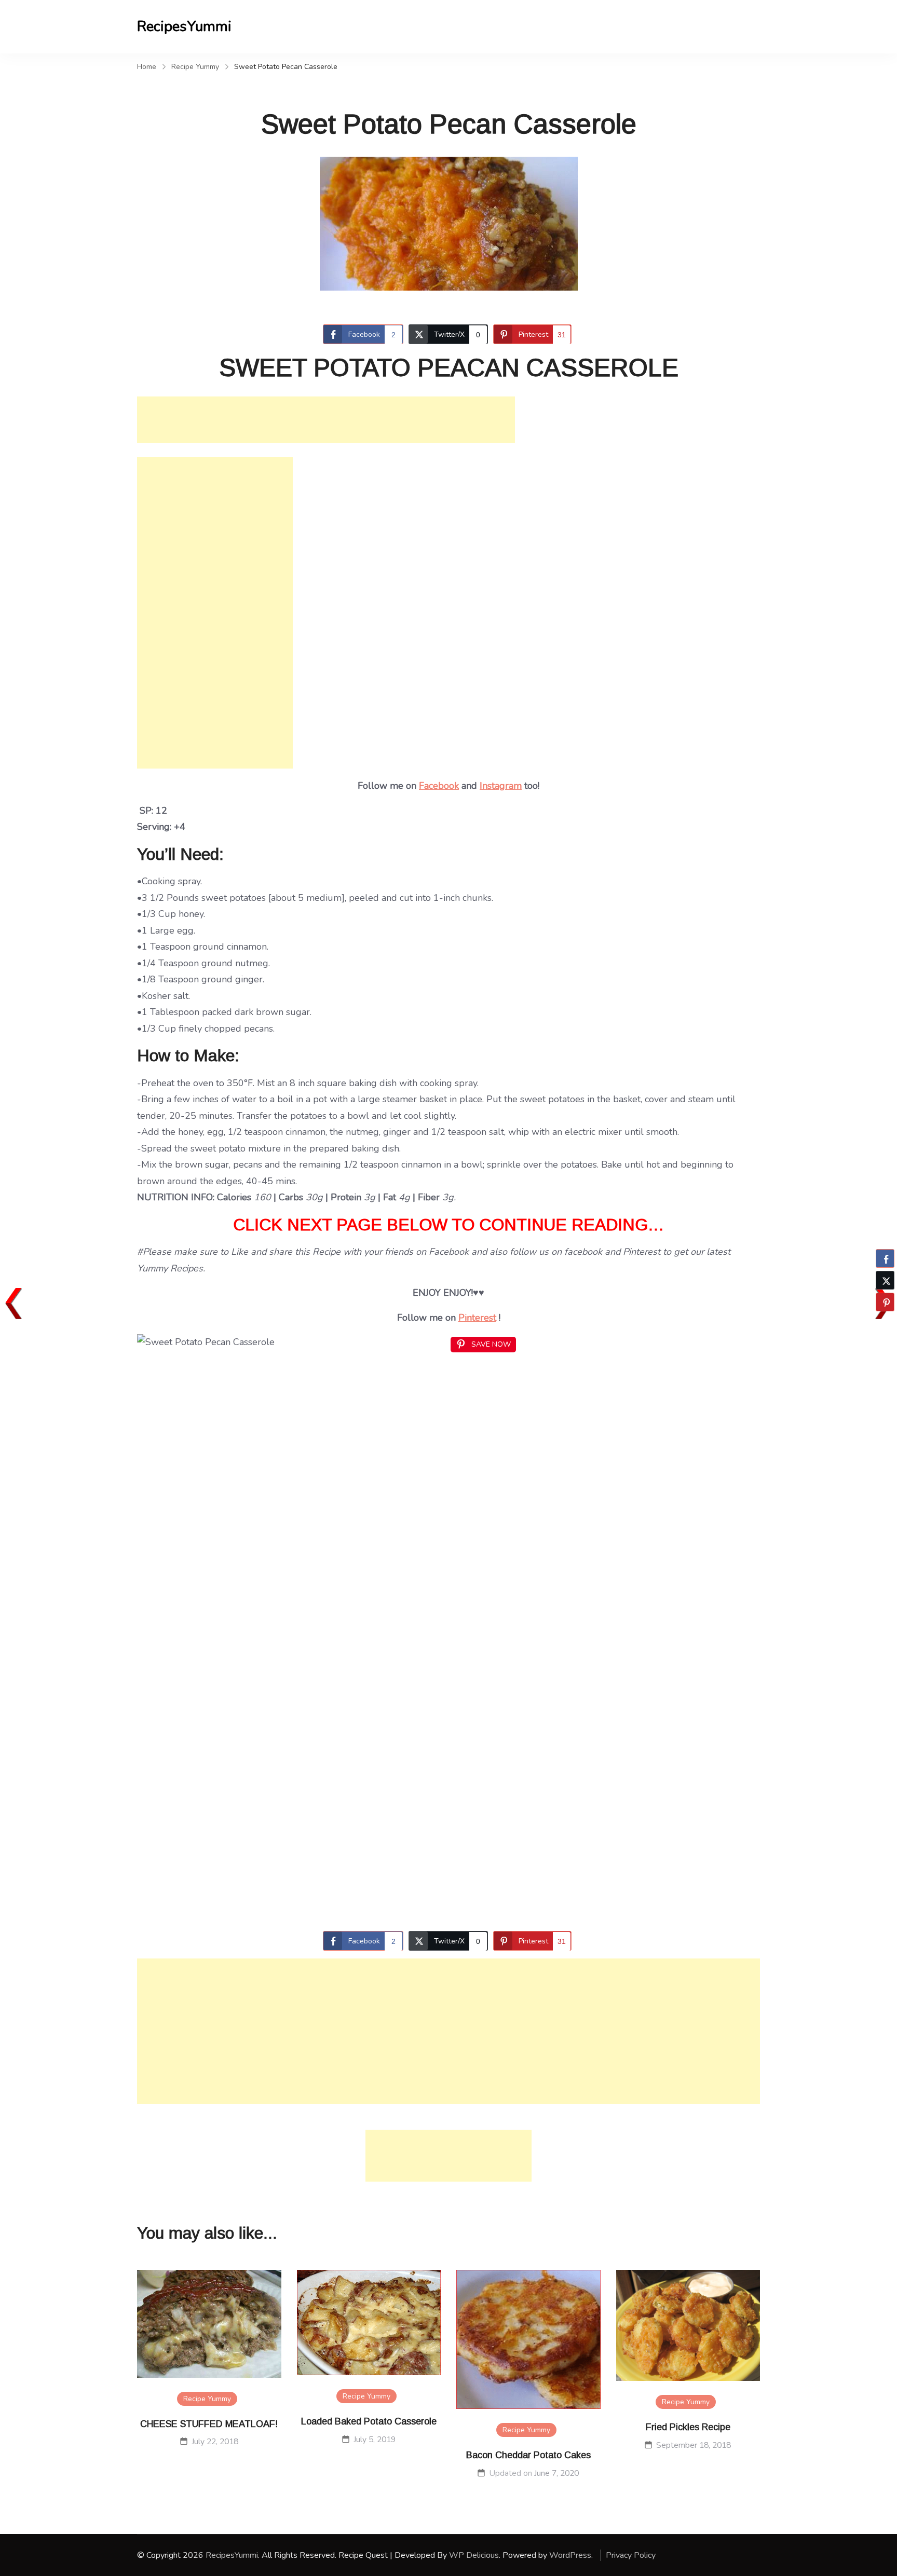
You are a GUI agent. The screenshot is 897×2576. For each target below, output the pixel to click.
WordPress (570, 2555)
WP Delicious (474, 2555)
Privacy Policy (631, 2555)
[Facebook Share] (885, 1258)
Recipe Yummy (207, 2399)
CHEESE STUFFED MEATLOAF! (209, 2424)
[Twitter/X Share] (885, 1280)
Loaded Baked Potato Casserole (369, 2421)
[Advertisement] (326, 420)
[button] (885, 1322)
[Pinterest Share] (885, 1302)
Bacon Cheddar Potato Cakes (528, 2455)
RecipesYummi (184, 26)
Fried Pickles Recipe (688, 2427)
